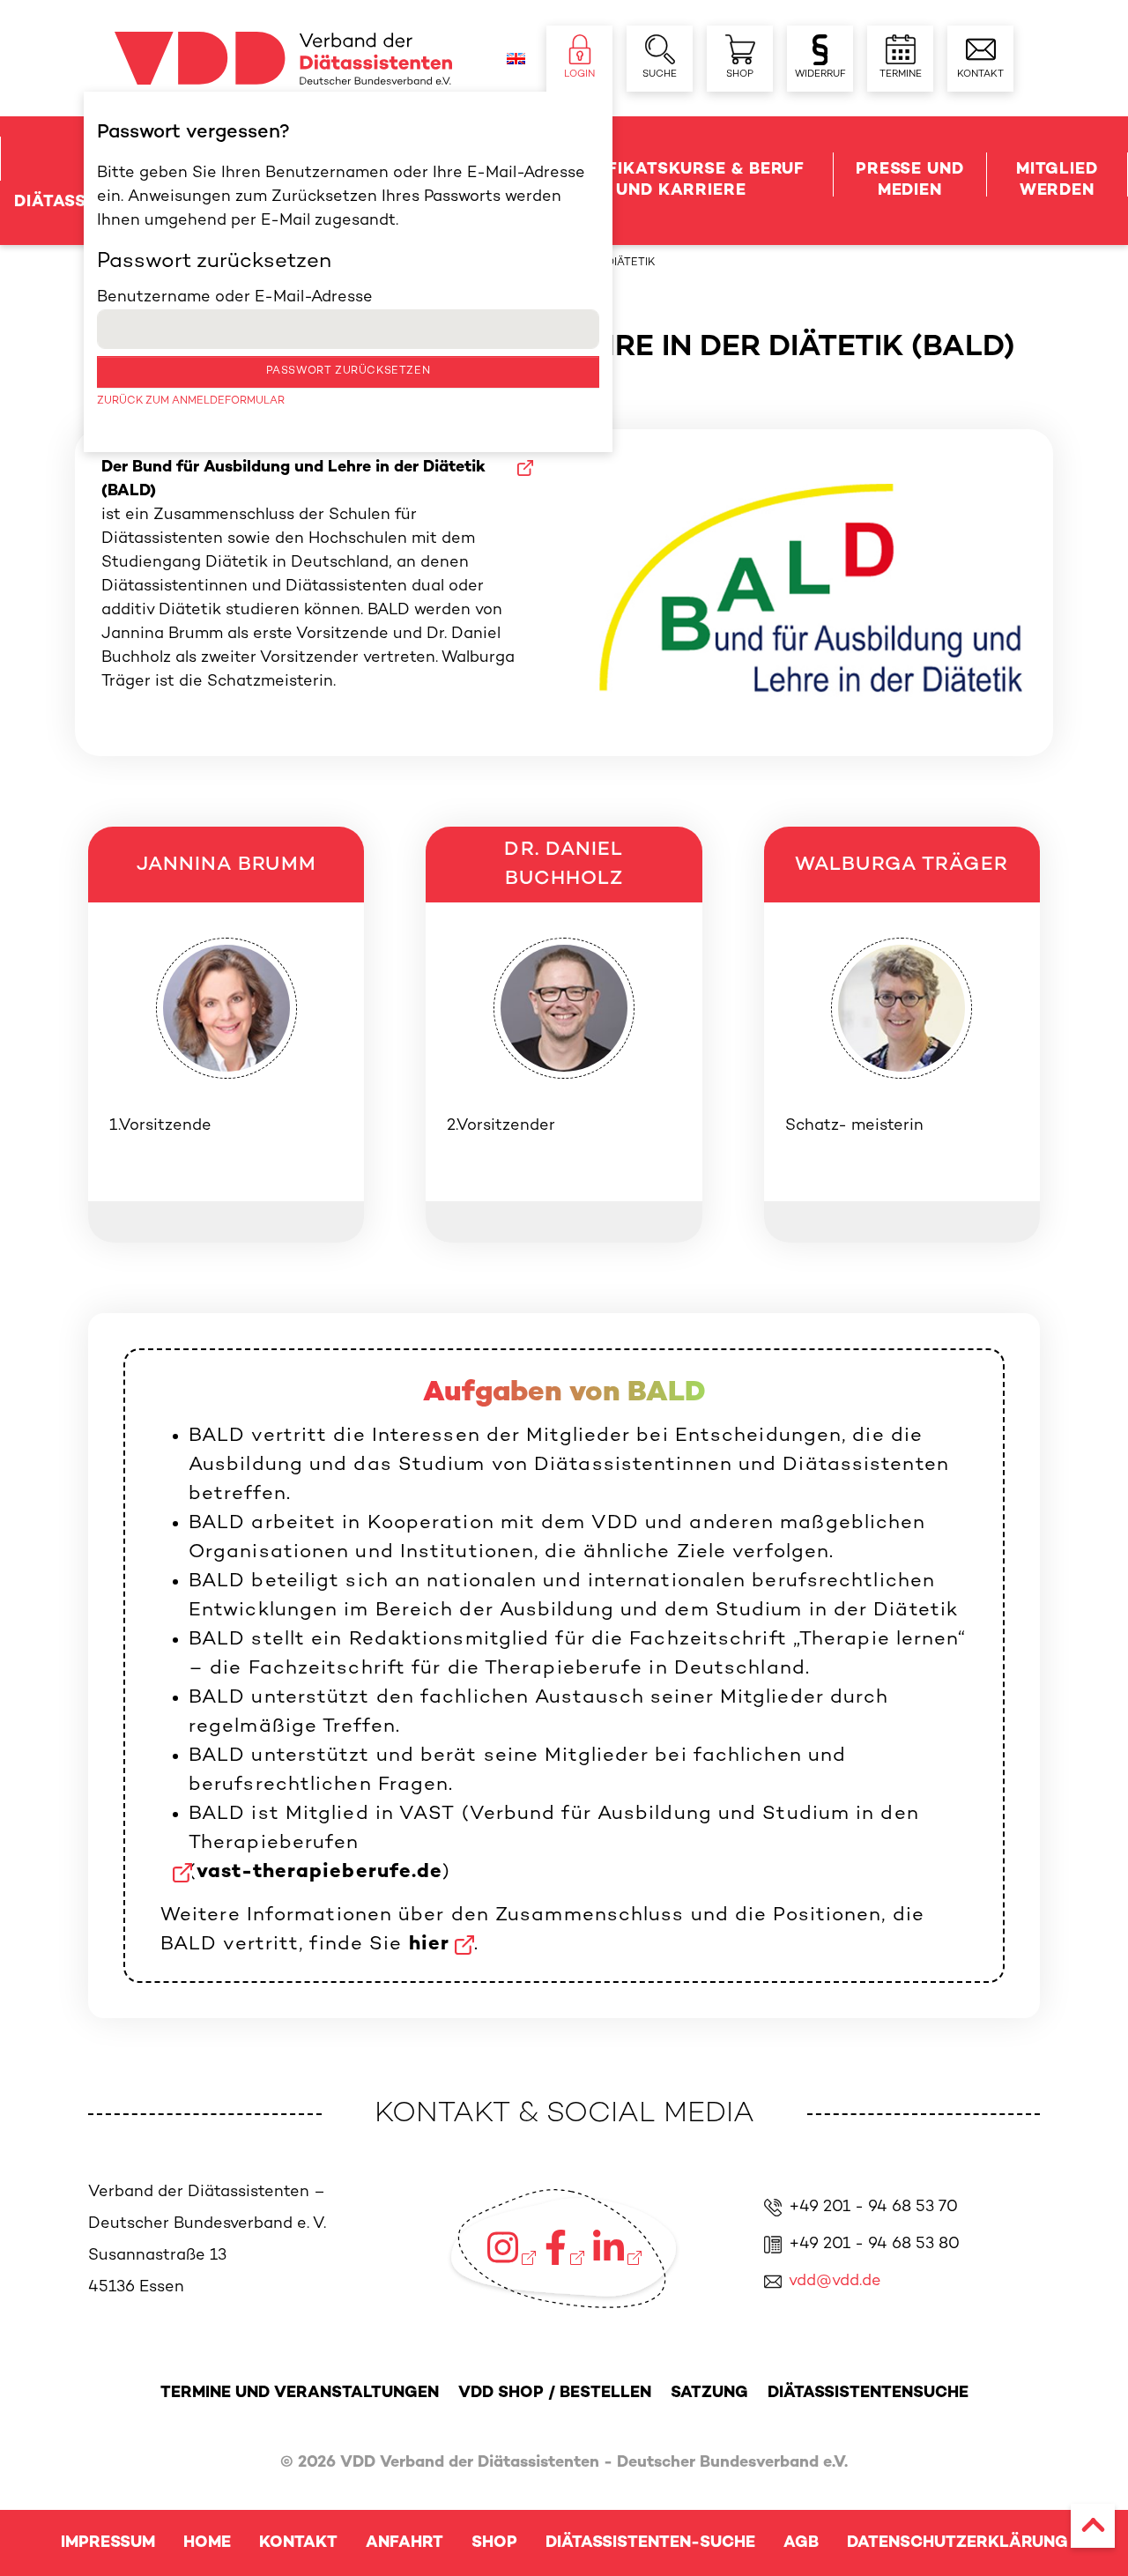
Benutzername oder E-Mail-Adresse (235, 297)
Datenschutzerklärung (957, 2543)
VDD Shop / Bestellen (555, 2393)
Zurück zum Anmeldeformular (191, 401)
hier (429, 1945)
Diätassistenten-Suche (650, 2543)
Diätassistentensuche (868, 2393)
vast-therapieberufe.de (319, 1872)
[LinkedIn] (617, 2247)
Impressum (108, 2543)
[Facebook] (564, 2247)
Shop (494, 2543)
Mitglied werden (1057, 180)
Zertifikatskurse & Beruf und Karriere (682, 180)
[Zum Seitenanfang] (1093, 2526)
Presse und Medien (910, 180)
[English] (516, 59)
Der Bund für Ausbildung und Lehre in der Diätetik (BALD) (293, 479)
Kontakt (298, 2543)
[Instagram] (512, 2247)
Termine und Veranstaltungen (300, 2393)
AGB (801, 2543)
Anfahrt (404, 2543)
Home (207, 2543)
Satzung (709, 2393)
